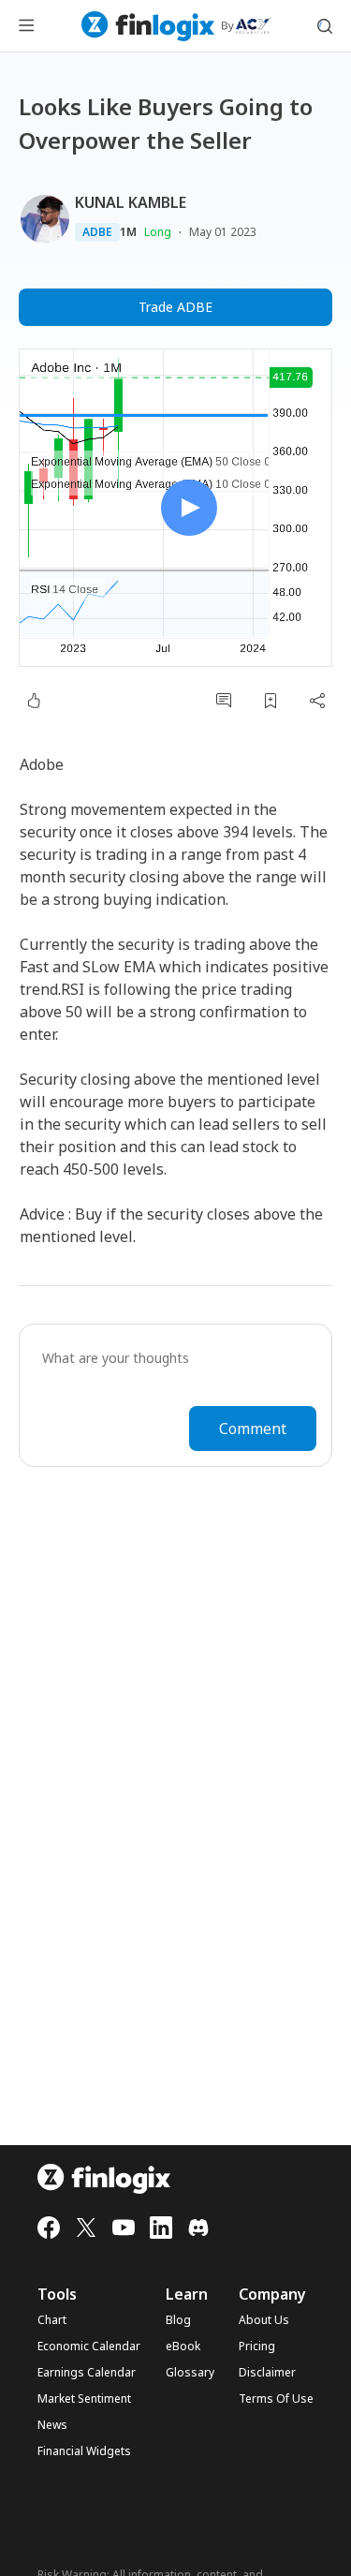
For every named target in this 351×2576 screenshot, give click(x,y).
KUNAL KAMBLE (131, 202)
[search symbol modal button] (325, 26)
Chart (52, 2320)
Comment (253, 1429)
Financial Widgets (84, 2451)
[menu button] (26, 26)
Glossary (190, 2373)
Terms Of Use (276, 2399)
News (52, 2425)
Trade (175, 307)
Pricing (257, 2347)
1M (128, 232)
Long (158, 232)
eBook (183, 2347)
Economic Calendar (89, 2347)
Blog (178, 2320)
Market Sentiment (84, 2399)
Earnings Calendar (87, 2373)
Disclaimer (267, 2373)
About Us (264, 2320)
